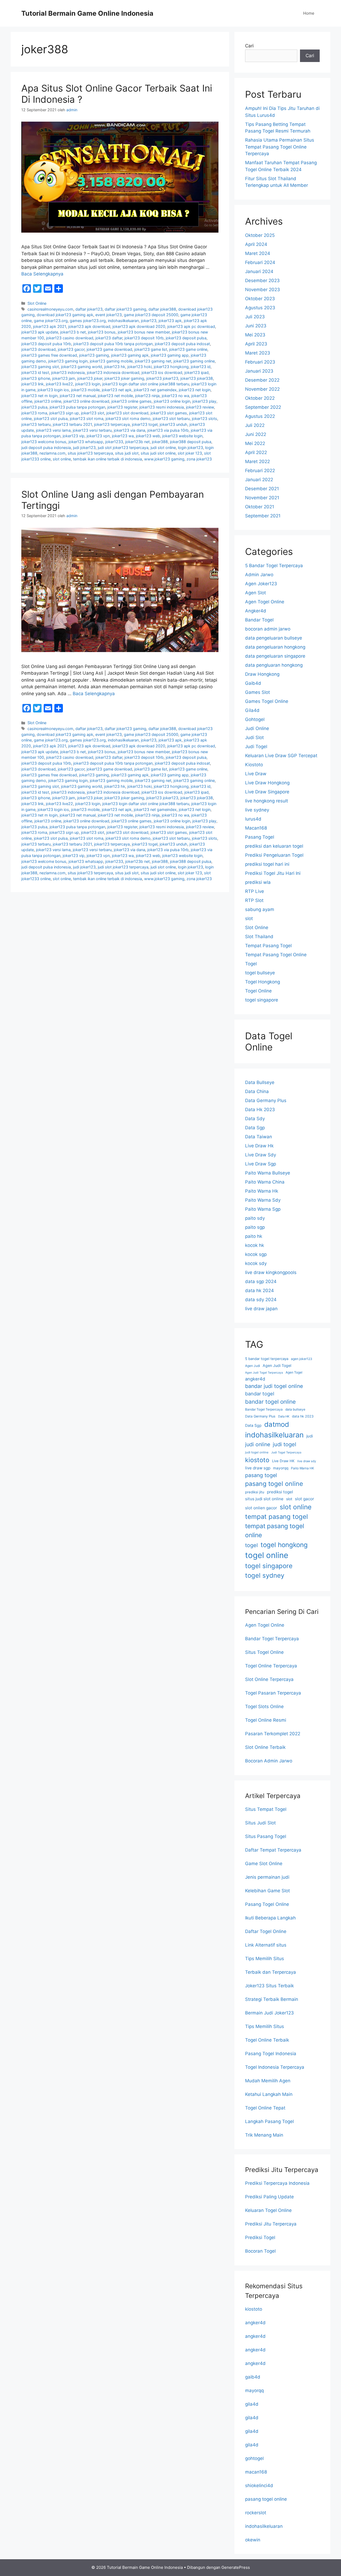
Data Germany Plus (266, 1101)
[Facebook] (27, 288)
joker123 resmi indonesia (162, 407)
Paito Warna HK (303, 1468)
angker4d (255, 1379)
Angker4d (256, 611)
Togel (251, 964)
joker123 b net (73, 332)
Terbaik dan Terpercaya (271, 1972)
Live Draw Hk (259, 1146)
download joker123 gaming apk (65, 315)
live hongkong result (267, 801)
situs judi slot (127, 453)
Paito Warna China (265, 1182)
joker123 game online (188, 349)
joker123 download (38, 349)
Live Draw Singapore (267, 792)
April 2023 (256, 344)
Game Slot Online (264, 1864)
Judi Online (257, 728)
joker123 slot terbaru (171, 419)
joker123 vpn (98, 436)
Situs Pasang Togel (266, 1836)
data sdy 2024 (261, 1300)
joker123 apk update (40, 332)
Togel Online (258, 991)
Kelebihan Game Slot (267, 1891)
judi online (258, 1444)
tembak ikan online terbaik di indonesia (107, 459)
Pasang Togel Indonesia (271, 2054)
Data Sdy (255, 1119)
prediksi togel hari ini (267, 864)
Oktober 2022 (260, 398)
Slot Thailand (259, 937)
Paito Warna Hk (262, 1191)
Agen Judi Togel (277, 1365)
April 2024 (256, 244)
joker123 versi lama (53, 430)
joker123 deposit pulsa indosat (182, 344)
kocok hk (255, 1245)
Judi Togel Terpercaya (286, 1452)
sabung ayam (260, 909)
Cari (249, 46)
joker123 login (88, 384)
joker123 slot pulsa (51, 419)
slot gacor (305, 1499)
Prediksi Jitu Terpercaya (271, 2224)
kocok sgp (256, 1254)
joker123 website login (182, 436)
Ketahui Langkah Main (269, 2094)
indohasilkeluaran (123, 321)
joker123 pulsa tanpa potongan (77, 407)
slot (249, 918)
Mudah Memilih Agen (268, 2081)
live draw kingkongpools (271, 1272)
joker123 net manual (78, 396)
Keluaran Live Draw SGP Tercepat (281, 756)
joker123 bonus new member (144, 332)
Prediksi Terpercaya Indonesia (277, 2183)
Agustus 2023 (260, 308)
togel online (267, 1555)
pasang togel (261, 1475)
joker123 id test (35, 372)
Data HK (284, 1416)
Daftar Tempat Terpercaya (273, 1850)
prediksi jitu (255, 1492)
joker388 (160, 442)
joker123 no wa (175, 396)
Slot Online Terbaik (265, 1747)
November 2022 (262, 389)
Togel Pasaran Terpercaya (273, 1693)
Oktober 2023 (260, 299)
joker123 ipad (196, 372)
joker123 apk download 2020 (139, 326)
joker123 (149, 321)
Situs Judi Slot (260, 1823)
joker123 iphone (36, 378)
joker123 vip (74, 436)
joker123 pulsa (34, 407)
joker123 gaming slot (40, 367)
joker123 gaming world (82, 367)
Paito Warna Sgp (263, 1209)
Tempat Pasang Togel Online (276, 955)
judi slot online (163, 448)
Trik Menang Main (264, 2135)
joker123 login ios (53, 390)
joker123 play (204, 401)
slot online (62, 459)
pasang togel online (274, 1484)
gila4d (252, 2404)
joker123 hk (115, 367)
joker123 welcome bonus (44, 442)
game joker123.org (51, 321)
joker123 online (48, 401)
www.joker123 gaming (164, 459)
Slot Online (37, 303)
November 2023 (263, 290)
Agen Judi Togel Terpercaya (264, 1373)
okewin (253, 2540)
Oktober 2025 (260, 235)
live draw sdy (307, 1461)
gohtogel (254, 2458)
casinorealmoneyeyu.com (50, 309)
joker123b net (137, 442)
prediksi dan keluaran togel (274, 846)
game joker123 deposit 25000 (151, 315)
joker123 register (122, 407)
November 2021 (262, 498)
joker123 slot (93, 413)
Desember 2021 (262, 489)
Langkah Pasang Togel (269, 2121)
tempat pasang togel (277, 1517)
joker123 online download (86, 401)
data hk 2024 (259, 1291)
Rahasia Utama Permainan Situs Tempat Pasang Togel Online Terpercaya (280, 147)
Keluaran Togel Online (268, 2210)
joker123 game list (151, 349)
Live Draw (256, 774)
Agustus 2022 (260, 416)
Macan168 (256, 828)
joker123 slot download (127, 413)
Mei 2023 (255, 335)
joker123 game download (109, 349)
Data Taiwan (259, 1137)
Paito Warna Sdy (263, 1200)
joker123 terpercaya (112, 424)
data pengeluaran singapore (275, 656)
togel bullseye (260, 973)
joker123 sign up (64, 413)
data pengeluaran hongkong (275, 647)
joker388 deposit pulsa (191, 442)
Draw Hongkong (262, 674)
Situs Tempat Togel (266, 1809)
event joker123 (109, 315)
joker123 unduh (173, 424)
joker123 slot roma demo (128, 419)
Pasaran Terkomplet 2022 (273, 1734)
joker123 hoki (139, 367)
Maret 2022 (257, 461)
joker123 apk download (89, 326)
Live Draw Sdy (261, 1155)
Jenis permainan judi (267, 1877)
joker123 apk (170, 321)
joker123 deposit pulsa (186, 338)
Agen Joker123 (261, 584)
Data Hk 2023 (260, 1110)
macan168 (256, 2472)
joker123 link (33, 384)
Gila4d (252, 710)
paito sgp (255, 1227)
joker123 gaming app (170, 355)
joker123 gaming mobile (111, 361)
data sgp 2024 (261, 1281)
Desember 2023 (262, 281)
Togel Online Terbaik (267, 2040)
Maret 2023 (258, 353)
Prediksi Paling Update (269, 2197)
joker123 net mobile (115, 396)
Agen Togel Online (265, 602)
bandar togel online (270, 1402)
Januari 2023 (259, 371)
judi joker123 (84, 448)
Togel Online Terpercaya (271, 1666)
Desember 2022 (262, 380)
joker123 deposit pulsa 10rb (46, 344)
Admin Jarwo (259, 575)
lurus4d (253, 819)
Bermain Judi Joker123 (269, 2013)
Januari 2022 (259, 480)
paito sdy (255, 1218)
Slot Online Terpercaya (269, 1679)
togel (251, 1545)
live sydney (257, 810)
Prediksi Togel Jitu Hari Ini (273, 873)
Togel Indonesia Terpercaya (275, 2067)
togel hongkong (284, 1545)
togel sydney (265, 1575)
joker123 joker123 (162, 378)
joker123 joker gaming (124, 378)
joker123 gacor (71, 349)
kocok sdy (256, 1263)
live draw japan (261, 1309)
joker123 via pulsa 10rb (168, 430)
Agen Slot (255, 593)
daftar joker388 (162, 309)
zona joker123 (199, 459)
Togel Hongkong (263, 982)
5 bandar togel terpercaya (267, 1359)
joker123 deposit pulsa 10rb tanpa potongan (113, 344)
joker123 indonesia (68, 372)
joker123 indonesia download (113, 372)
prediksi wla (258, 882)
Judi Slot (254, 737)
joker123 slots (204, 419)
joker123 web (148, 436)
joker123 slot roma (87, 419)
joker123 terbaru (36, 424)
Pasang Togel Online (267, 1904)
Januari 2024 (259, 271)
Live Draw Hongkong (267, 783)
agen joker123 (302, 1359)
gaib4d (253, 2377)
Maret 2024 (258, 253)
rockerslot (256, 2513)
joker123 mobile (85, 390)
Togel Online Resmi (266, 1720)
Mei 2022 (255, 443)
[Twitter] (37, 288)
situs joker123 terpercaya (90, 453)
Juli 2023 (255, 317)
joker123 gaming (94, 355)
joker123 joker (90, 378)
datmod (277, 1424)
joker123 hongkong (171, 367)
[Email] (48, 288)
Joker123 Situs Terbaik (269, 1986)
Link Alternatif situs (266, 1945)
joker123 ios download (162, 372)
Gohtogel (255, 719)
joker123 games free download (49, 355)
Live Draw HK (283, 1461)
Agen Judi (253, 1366)
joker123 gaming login (68, 361)
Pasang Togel (260, 837)
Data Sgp (255, 1128)
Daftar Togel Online (266, 1931)
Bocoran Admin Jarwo (269, 1761)
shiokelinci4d (259, 2486)
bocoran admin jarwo (268, 629)
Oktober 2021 (260, 507)
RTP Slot (254, 900)
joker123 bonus (102, 332)
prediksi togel (280, 1492)
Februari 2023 (260, 362)
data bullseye (295, 1409)
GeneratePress (236, 2567)
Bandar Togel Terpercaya (264, 1409)
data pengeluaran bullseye (274, 638)
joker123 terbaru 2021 (72, 424)
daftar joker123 (89, 309)
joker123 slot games (169, 413)
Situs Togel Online (264, 1652)
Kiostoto (254, 765)
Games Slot (257, 692)
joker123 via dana (129, 430)
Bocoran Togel (260, 2251)
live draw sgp (258, 1468)
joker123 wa (123, 436)
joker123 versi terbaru (92, 430)
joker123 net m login (39, 396)
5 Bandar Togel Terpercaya (274, 566)
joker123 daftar (109, 338)
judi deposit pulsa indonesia (46, 448)
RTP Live (255, 891)
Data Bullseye (260, 1082)
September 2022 (263, 407)
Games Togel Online (267, 701)
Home (309, 13)
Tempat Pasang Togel (268, 946)
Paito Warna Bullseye (268, 1173)
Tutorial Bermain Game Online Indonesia (87, 13)
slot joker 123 (190, 453)
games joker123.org (88, 321)
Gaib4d (253, 683)
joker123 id (201, 367)
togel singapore (262, 1000)
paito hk (254, 1236)
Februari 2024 (260, 262)
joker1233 (114, 442)
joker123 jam (64, 378)
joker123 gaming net (153, 361)
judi (310, 1436)
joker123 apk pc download (191, 326)
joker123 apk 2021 (50, 326)
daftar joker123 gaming (125, 309)
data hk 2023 (303, 1416)
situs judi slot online (158, 453)
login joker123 (190, 448)
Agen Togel (294, 1372)
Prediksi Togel (260, 2237)
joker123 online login (172, 401)
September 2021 (263, 516)
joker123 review (200, 407)
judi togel (285, 1444)
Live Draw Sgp (261, 1164)
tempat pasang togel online (275, 1531)
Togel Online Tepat (265, 2108)
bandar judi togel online (274, 1386)
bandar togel (260, 1394)
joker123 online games (131, 401)
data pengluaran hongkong (274, 665)
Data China (257, 1091)
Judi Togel (256, 747)
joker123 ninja (147, 396)
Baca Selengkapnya (42, 274)
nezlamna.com (52, 453)
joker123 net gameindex (155, 390)
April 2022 (256, 452)
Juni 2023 (256, 326)
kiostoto (257, 1460)
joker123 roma (34, 413)
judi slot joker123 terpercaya (123, 448)
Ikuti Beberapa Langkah (270, 1918)
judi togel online (257, 1452)
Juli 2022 (255, 425)
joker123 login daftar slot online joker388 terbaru (146, 384)
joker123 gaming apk (130, 355)
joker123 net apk (117, 390)
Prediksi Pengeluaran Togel (274, 855)
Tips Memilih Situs (265, 1959)
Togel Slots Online (264, 1707)
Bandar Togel (259, 620)
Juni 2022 (256, 434)
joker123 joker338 (197, 378)
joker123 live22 (59, 384)
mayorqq (281, 1468)
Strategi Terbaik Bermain (272, 1999)
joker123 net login (195, 390)
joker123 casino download (70, 338)
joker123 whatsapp (86, 442)
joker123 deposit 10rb (144, 338)
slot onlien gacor (261, 1508)
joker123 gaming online (194, 361)
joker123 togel (145, 424)
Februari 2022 (260, 471)
